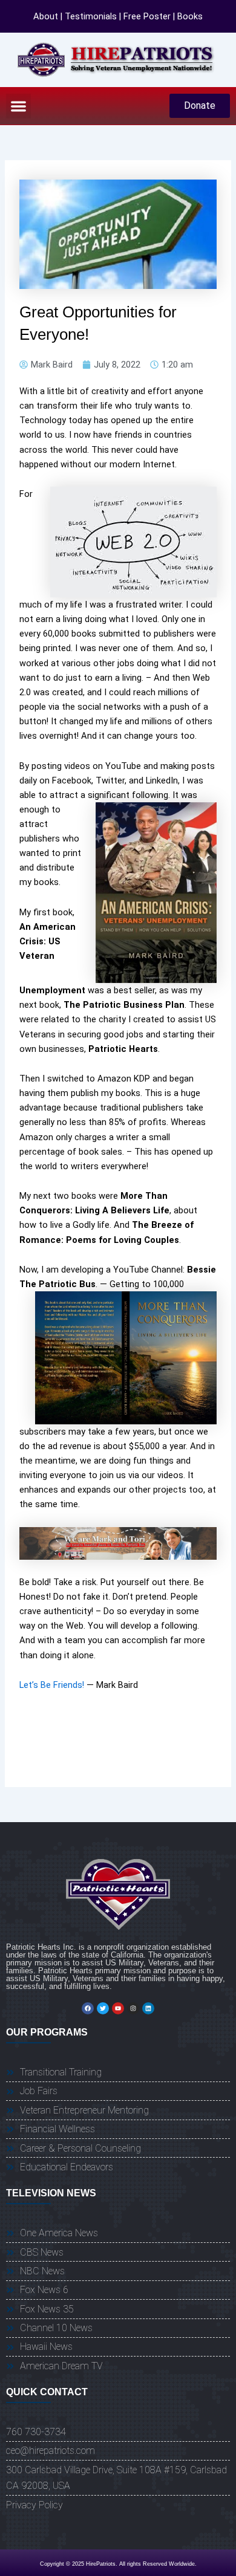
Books (190, 16)
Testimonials (91, 16)
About (46, 16)
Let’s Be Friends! (52, 1685)
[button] (18, 106)
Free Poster (147, 16)
